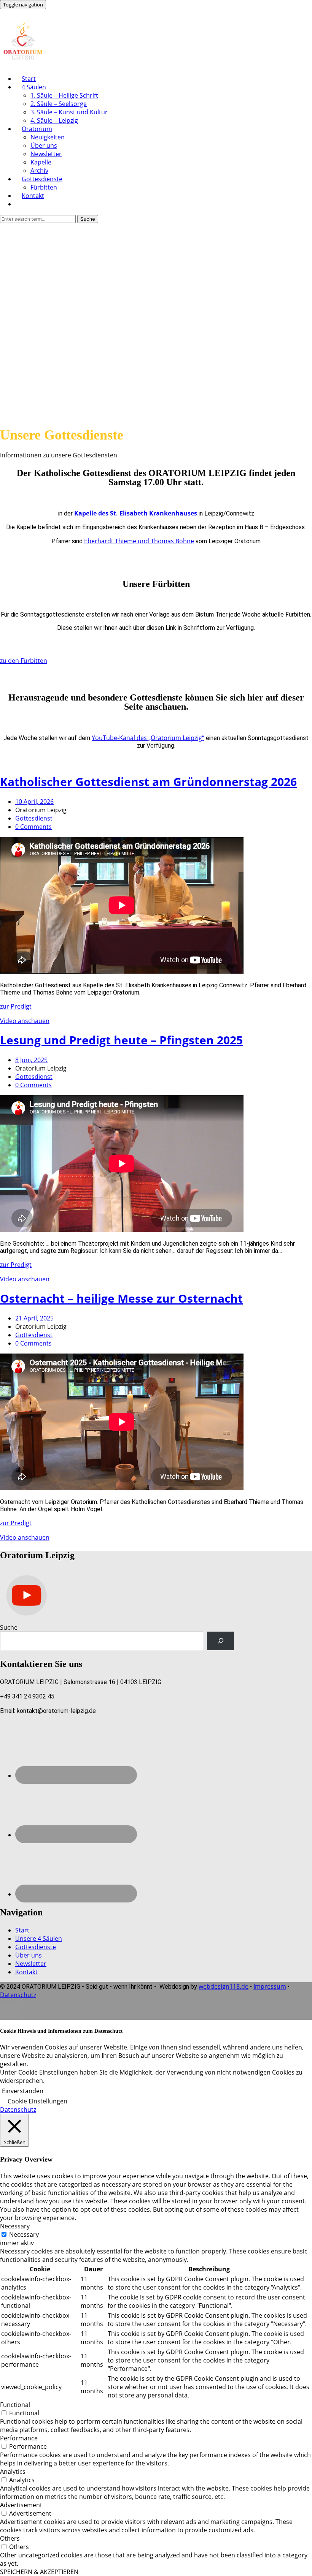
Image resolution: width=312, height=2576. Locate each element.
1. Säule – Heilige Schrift (64, 95)
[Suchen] (220, 1641)
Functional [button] (15, 2405)
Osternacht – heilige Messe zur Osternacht (121, 1298)
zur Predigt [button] (16, 1006)
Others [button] (10, 2538)
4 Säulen (34, 87)
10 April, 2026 (34, 802)
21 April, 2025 (34, 1318)
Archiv (39, 171)
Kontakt (33, 196)
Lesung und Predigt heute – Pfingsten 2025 (121, 1040)
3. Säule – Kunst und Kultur (69, 112)
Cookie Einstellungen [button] (37, 2101)
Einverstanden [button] (23, 2091)
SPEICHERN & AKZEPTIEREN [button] (39, 2572)
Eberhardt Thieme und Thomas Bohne (139, 541)
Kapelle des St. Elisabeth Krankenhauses (136, 513)
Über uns (44, 145)
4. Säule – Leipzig (54, 120)
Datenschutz (18, 1995)
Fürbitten (44, 187)
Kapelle (41, 162)
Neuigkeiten (48, 137)
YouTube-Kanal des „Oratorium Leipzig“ (148, 738)
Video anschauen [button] (25, 1021)
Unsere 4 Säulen (39, 1939)
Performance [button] (19, 2438)
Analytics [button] (13, 2472)
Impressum (270, 1986)
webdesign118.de (224, 1986)
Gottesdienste (42, 179)
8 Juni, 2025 (31, 1060)
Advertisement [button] (21, 2505)
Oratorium (37, 129)
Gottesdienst (34, 818)
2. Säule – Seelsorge (59, 104)
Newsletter (46, 154)
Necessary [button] (15, 2226)
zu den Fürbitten (24, 661)
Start (29, 79)
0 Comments (33, 827)
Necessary (24, 2234)
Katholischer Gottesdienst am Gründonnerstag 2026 (148, 782)
